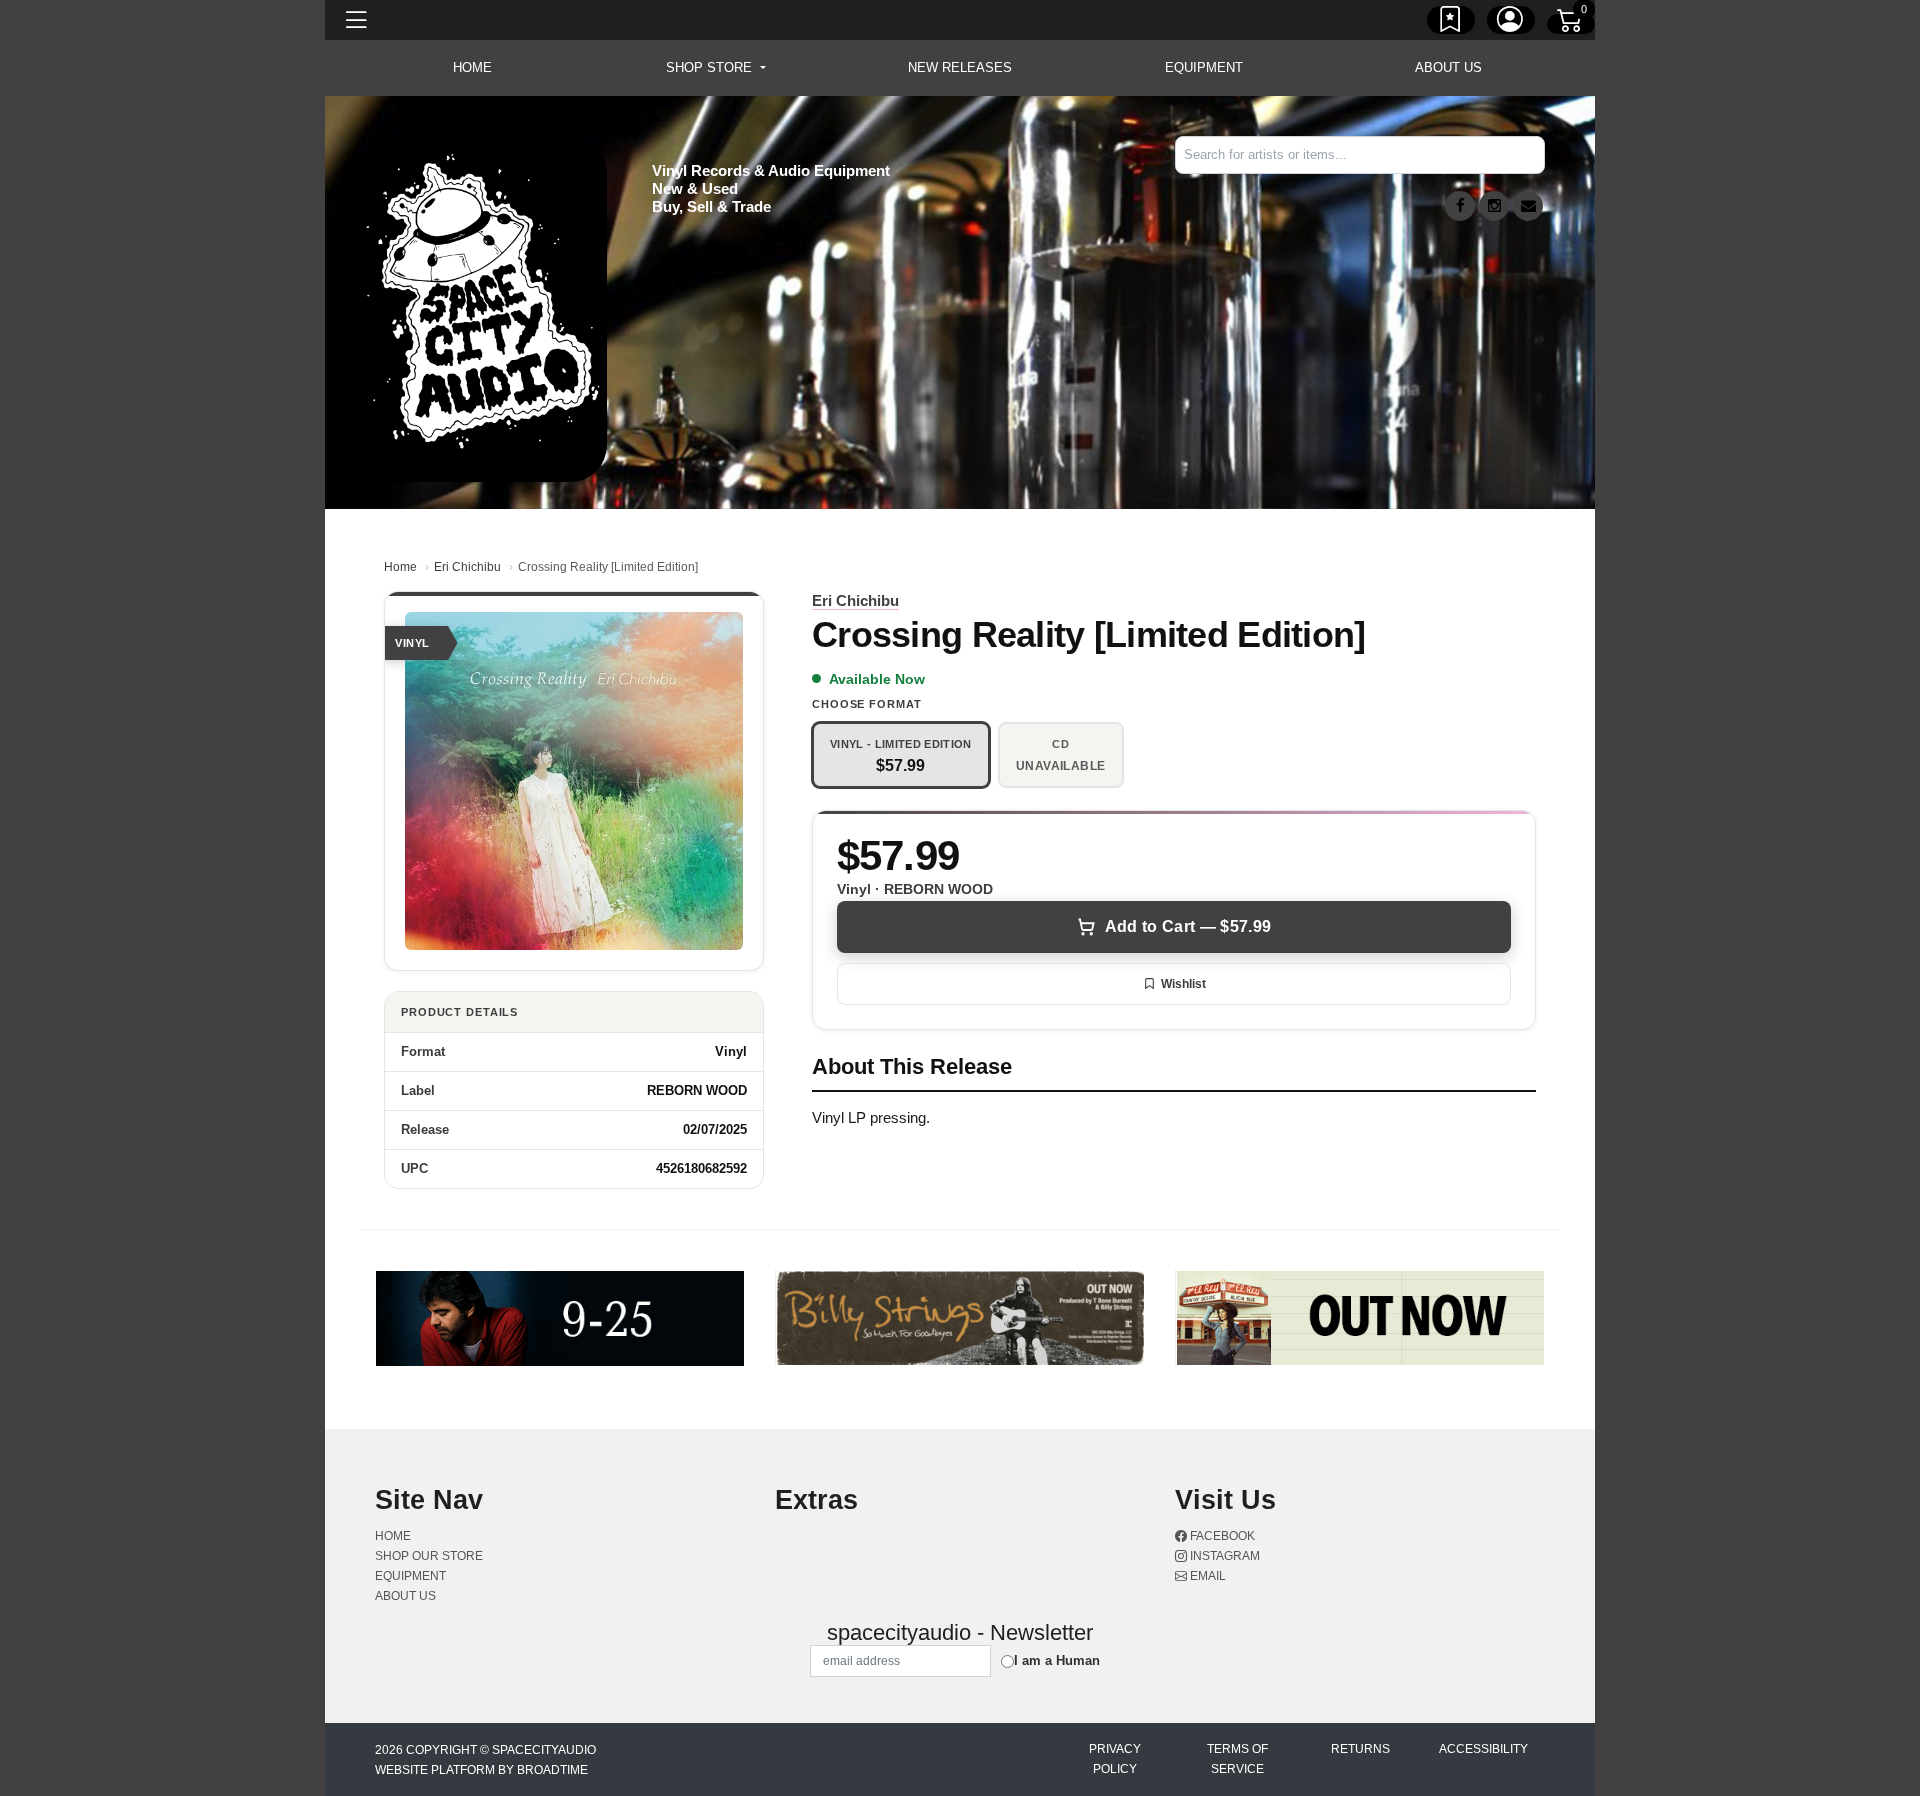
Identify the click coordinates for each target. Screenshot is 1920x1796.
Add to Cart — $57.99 (1188, 926)
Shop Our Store (429, 1556)
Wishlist (1183, 984)
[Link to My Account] (1511, 23)
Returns (1360, 1749)
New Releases (960, 67)
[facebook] (1460, 206)
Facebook (1221, 1536)
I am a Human (1057, 1660)
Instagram (1223, 1556)
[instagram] (1494, 206)
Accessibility (1483, 1749)
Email (1206, 1576)
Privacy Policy (1115, 1759)
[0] (1571, 24)
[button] (715, 68)
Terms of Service (1237, 1759)
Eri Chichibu (467, 567)
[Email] (1528, 206)
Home (400, 567)
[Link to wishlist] (1451, 23)
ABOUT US (1448, 67)
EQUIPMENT (1204, 67)
